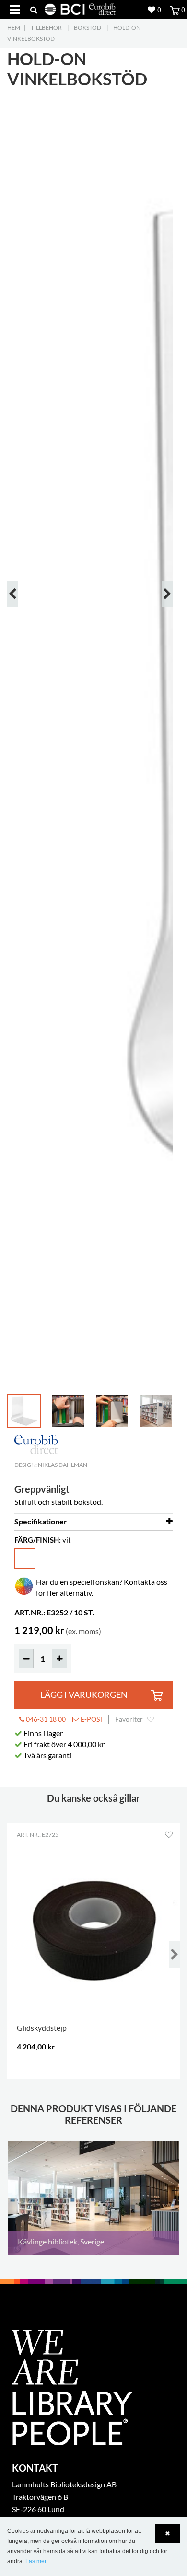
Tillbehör (46, 28)
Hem (14, 28)
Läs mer (36, 2561)
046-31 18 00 (45, 1719)
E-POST (91, 1719)
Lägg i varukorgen (84, 1695)
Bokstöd (88, 28)
